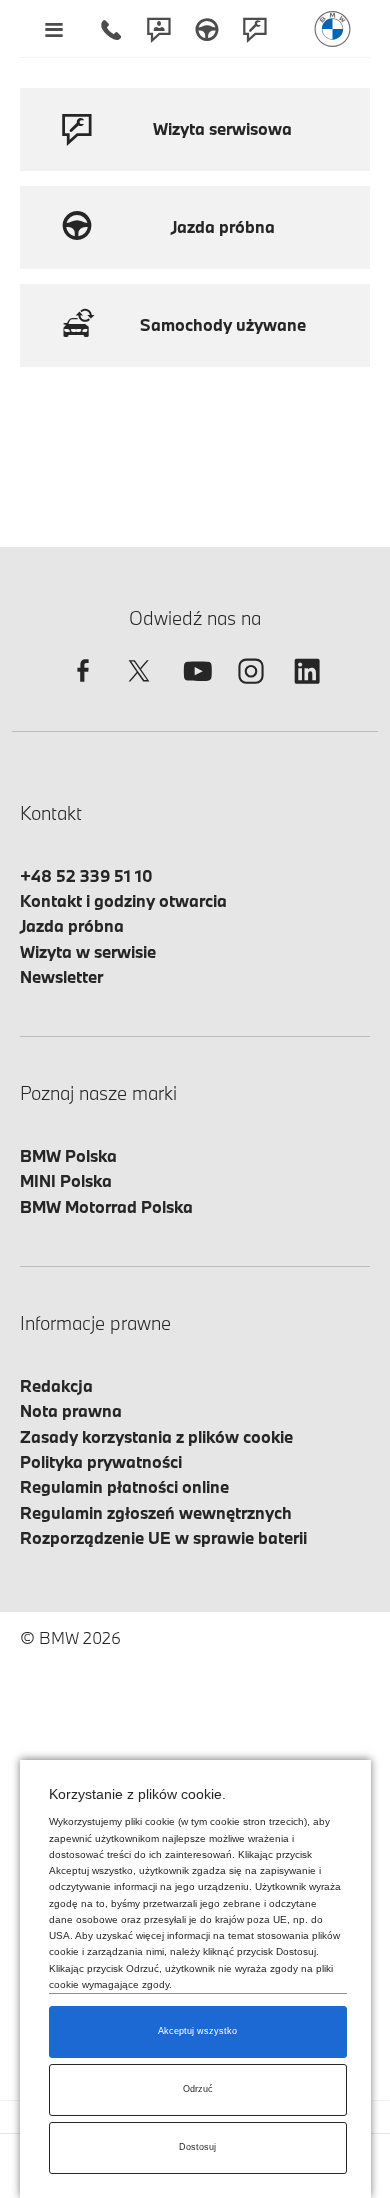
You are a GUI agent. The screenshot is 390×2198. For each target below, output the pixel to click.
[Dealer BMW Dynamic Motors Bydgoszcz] (332, 29)
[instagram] (251, 688)
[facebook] (83, 688)
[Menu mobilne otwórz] (53, 29)
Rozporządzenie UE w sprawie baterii (163, 1537)
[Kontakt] (159, 29)
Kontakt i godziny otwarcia (123, 900)
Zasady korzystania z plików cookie (156, 1436)
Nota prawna (71, 1410)
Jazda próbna (72, 925)
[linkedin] (307, 688)
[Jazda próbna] (207, 29)
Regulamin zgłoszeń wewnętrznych (156, 1512)
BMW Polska (68, 1155)
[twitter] (139, 688)
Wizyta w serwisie (88, 951)
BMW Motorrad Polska (106, 1206)
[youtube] (195, 688)
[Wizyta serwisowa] (255, 29)
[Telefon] (111, 29)
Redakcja (56, 1385)
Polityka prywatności (101, 1461)
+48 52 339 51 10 (86, 875)
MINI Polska (66, 1180)
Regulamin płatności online (124, 1486)
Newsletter (61, 976)
